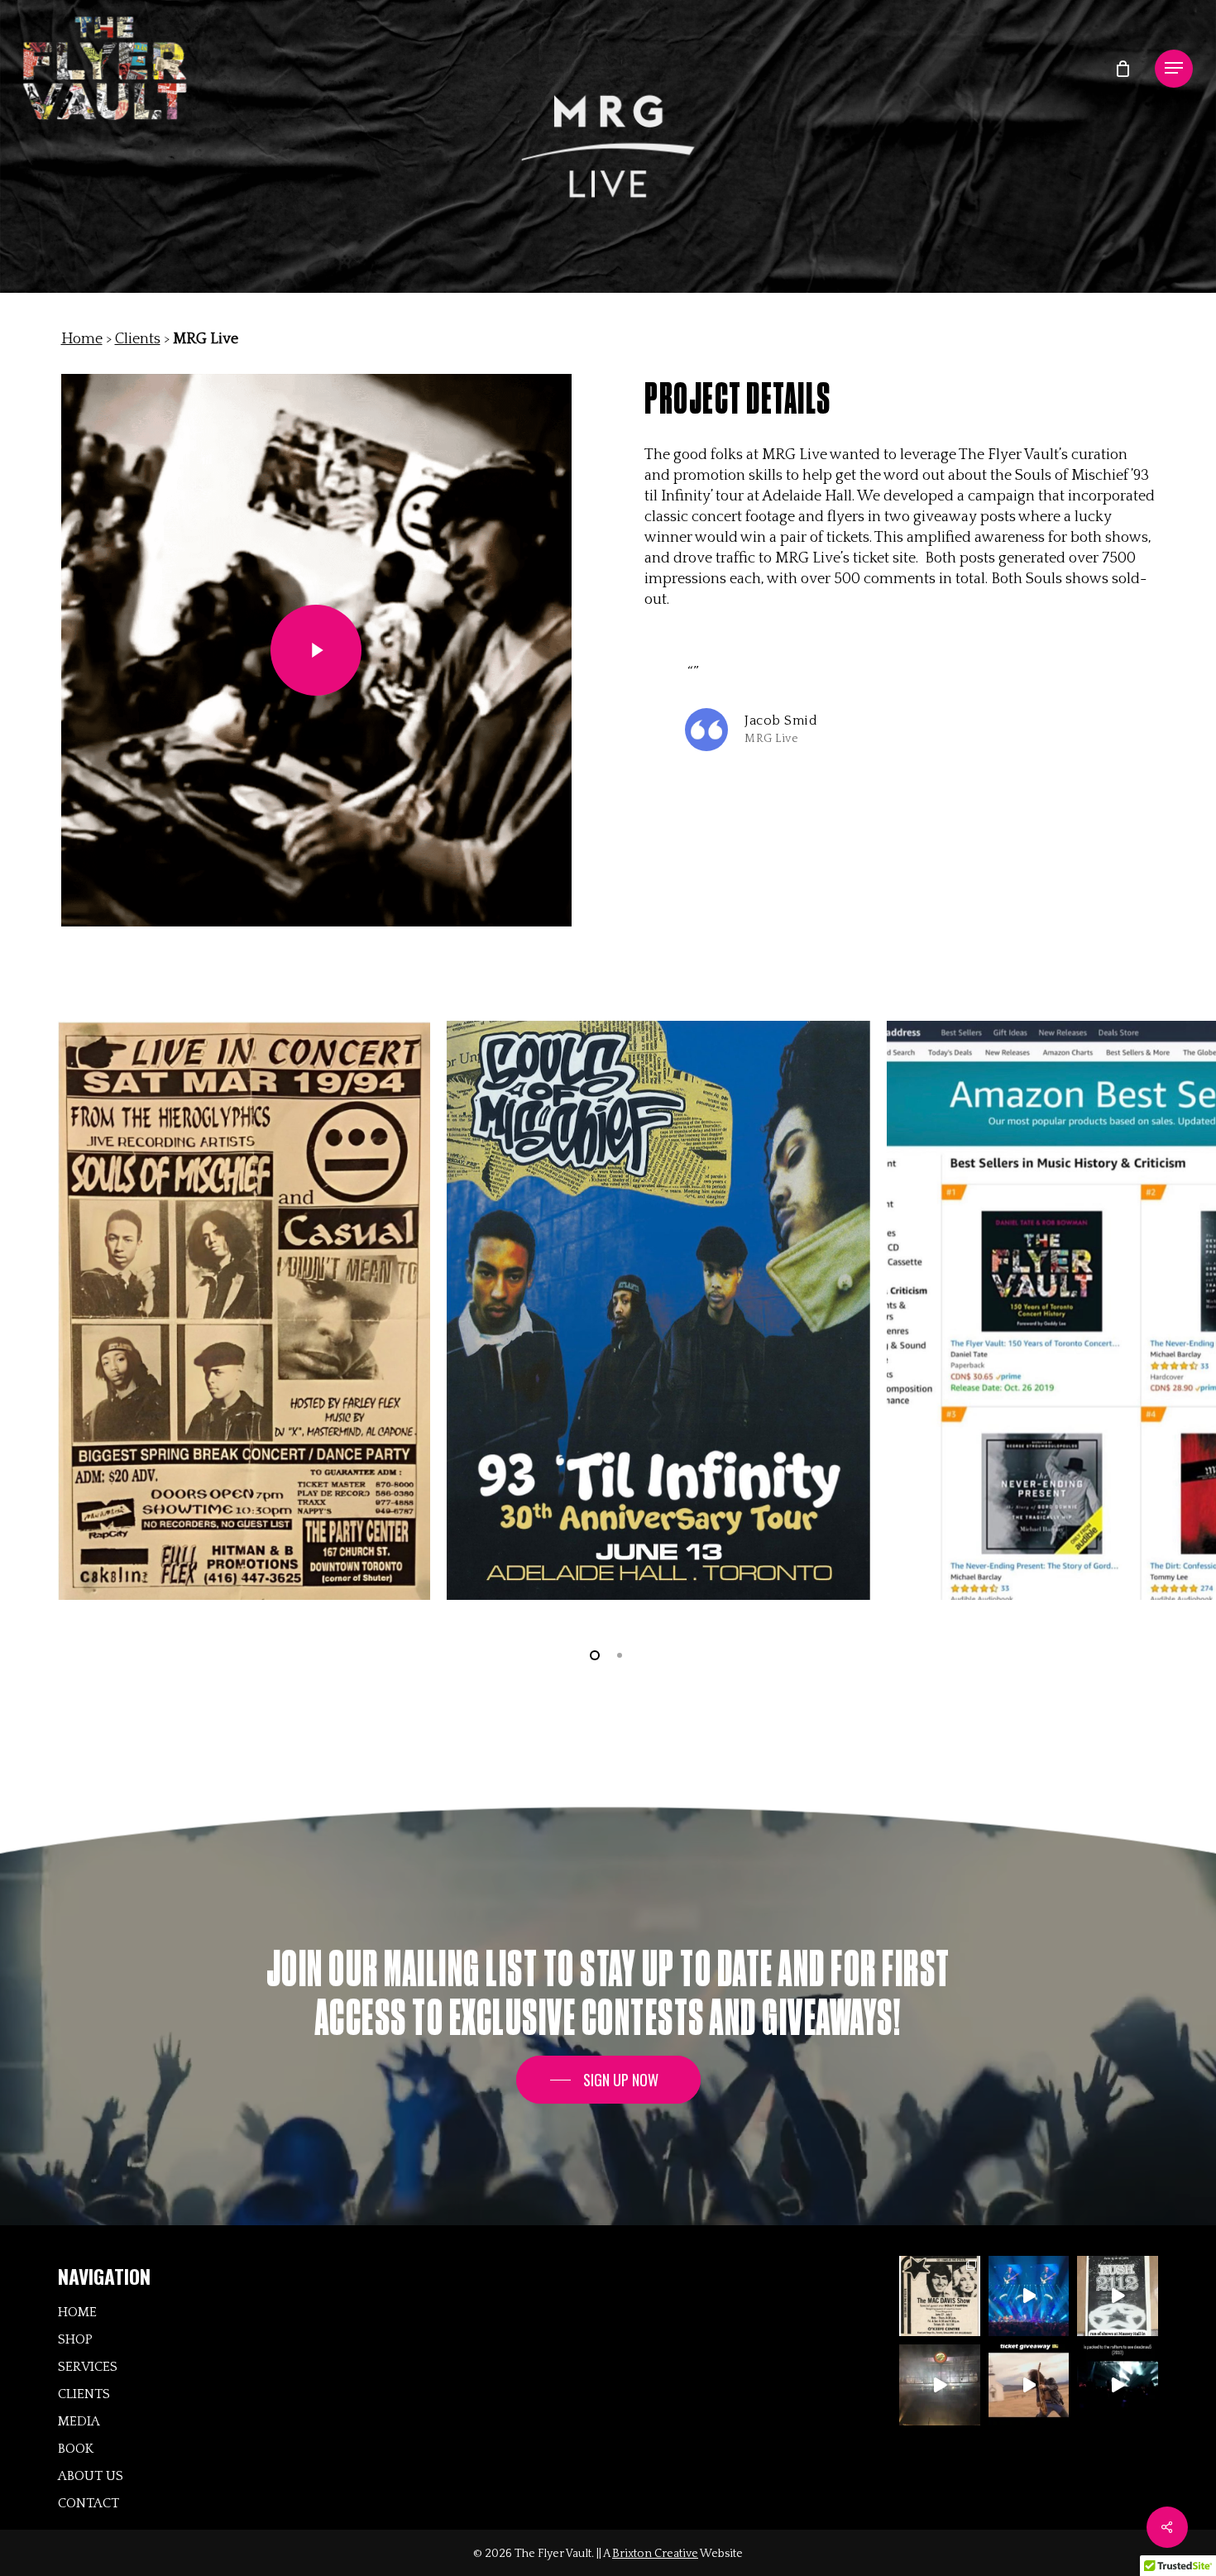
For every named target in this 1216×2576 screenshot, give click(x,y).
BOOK (76, 2449)
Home (82, 339)
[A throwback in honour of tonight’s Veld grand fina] (1118, 2385)
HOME (77, 2312)
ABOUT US (91, 2476)
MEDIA (79, 2421)
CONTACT (89, 2503)
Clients (138, 339)
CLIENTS (84, 2394)
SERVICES (88, 2367)
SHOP (75, 2339)
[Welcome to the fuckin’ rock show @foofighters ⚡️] (940, 2385)
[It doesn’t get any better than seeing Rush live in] (1029, 2296)
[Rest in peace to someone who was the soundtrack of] (940, 2296)
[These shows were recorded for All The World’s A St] (1118, 2296)
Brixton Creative (655, 2554)
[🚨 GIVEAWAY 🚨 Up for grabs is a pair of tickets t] (1029, 2385)
